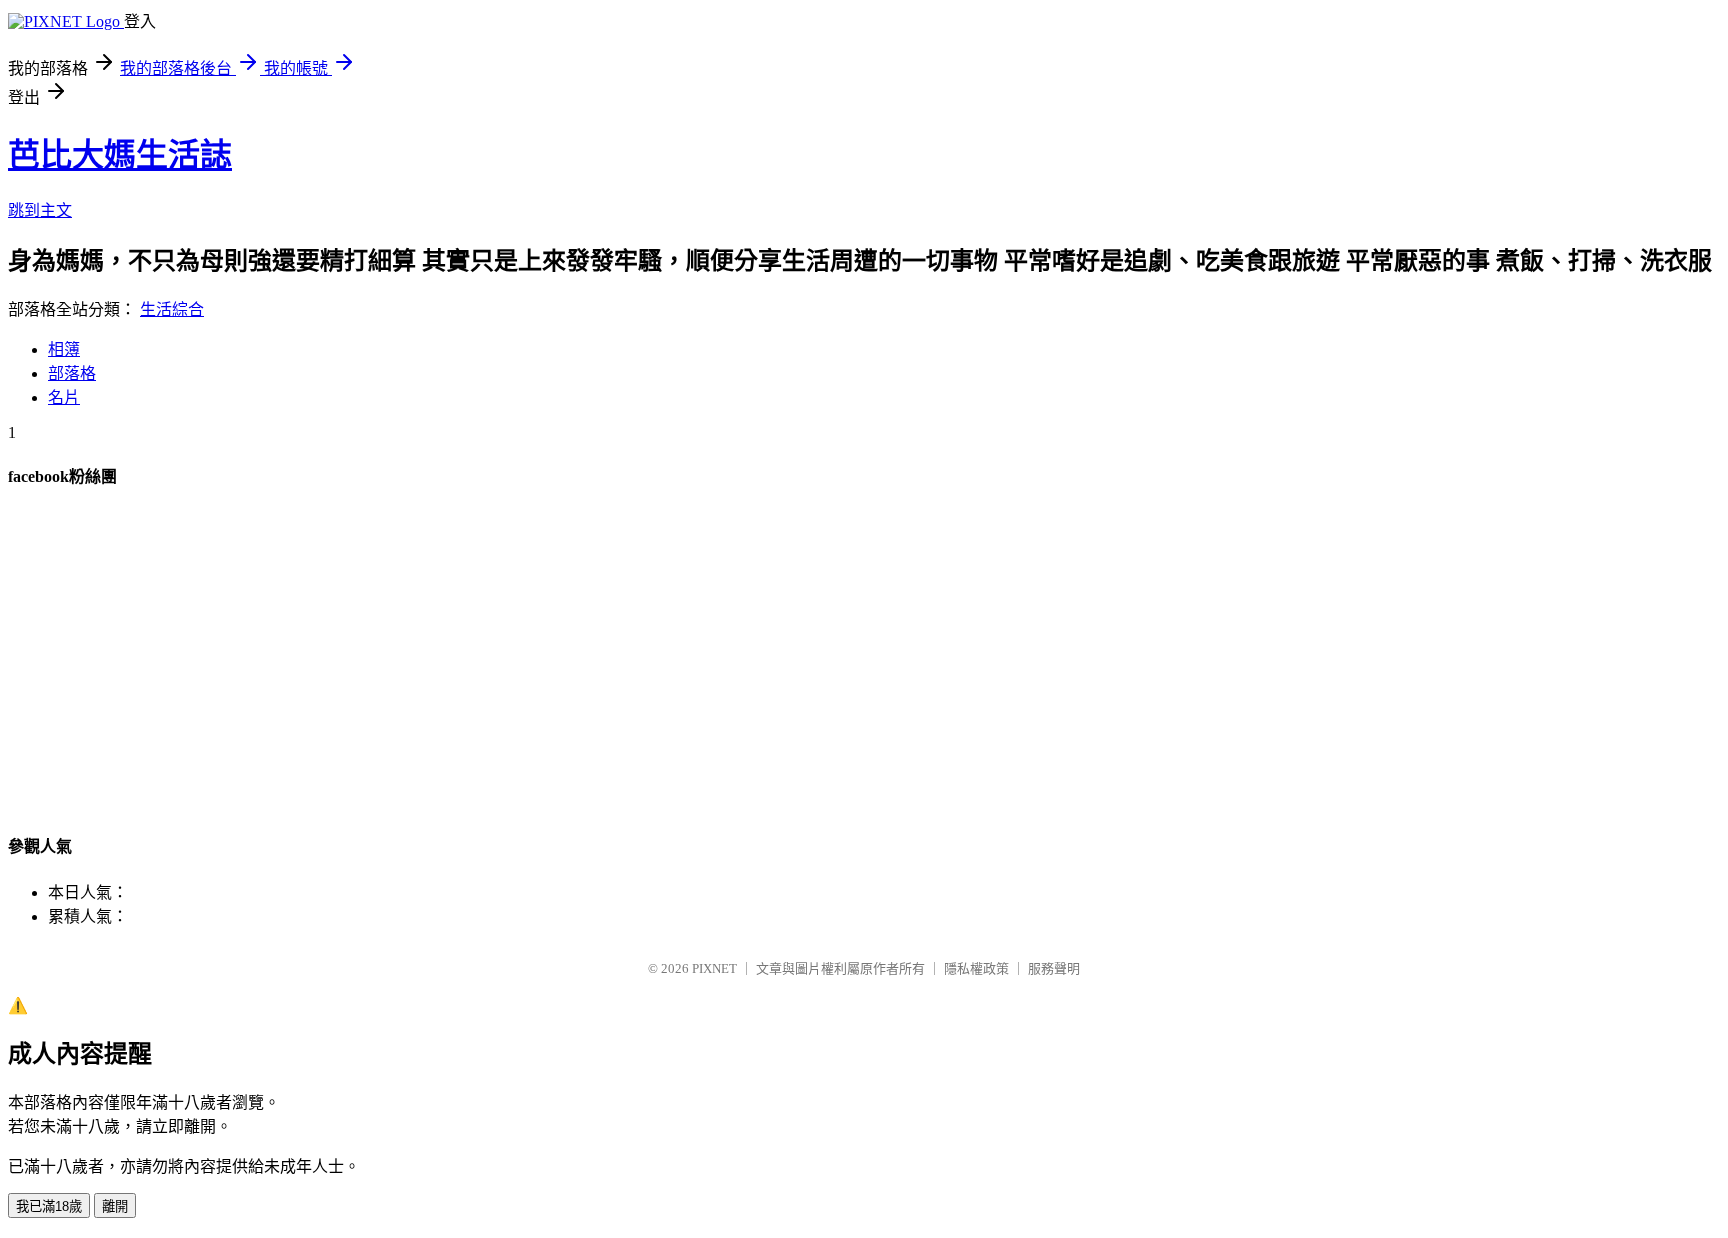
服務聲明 (1054, 968)
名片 (64, 397)
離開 (115, 1206)
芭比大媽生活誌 (120, 155)
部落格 (72, 373)
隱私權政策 (976, 968)
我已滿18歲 (49, 1206)
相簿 (64, 349)
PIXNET (714, 968)
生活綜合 (172, 309)
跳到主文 (40, 210)
